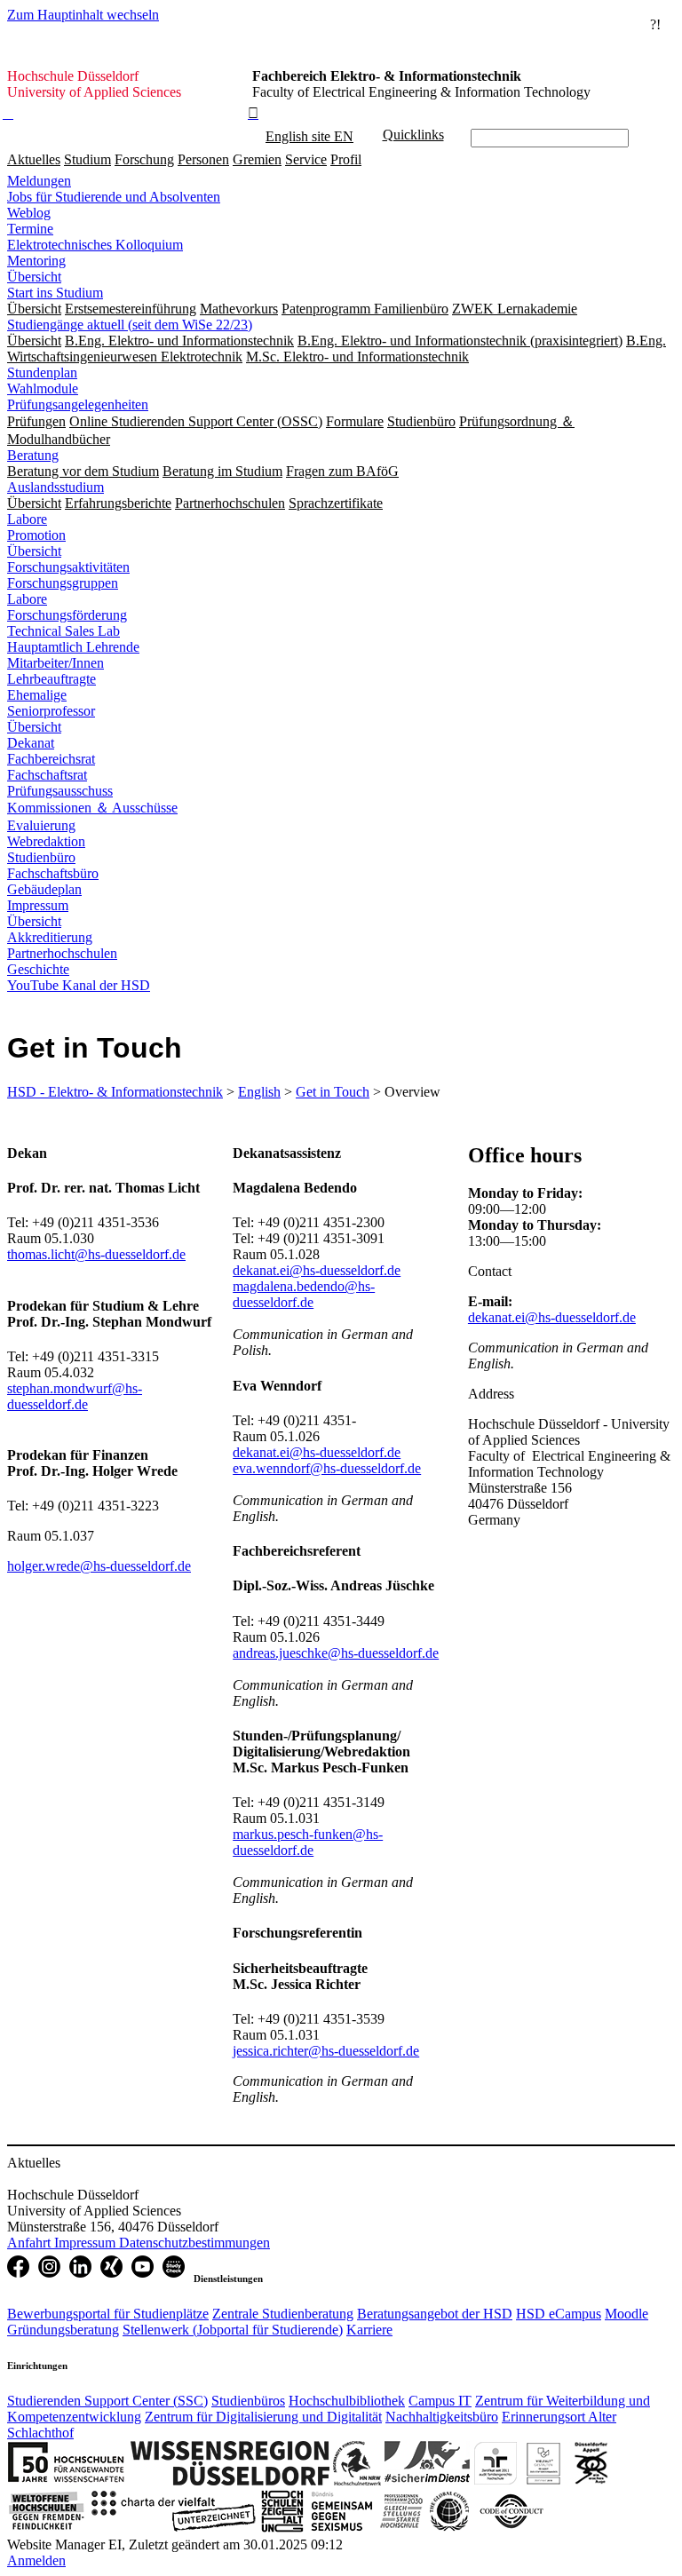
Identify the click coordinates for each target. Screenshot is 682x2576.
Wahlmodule (43, 388)
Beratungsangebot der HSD (435, 2314)
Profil (346, 159)
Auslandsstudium (56, 487)
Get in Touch (333, 1092)
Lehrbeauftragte (52, 679)
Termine (30, 229)
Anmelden (36, 2560)
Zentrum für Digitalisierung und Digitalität (263, 2417)
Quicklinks (413, 135)
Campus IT (440, 2401)
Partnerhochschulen (62, 953)
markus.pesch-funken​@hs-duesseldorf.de (308, 1842)
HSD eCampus (559, 2314)
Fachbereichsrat (51, 759)
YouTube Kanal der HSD (79, 985)
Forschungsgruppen (63, 583)
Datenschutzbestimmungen (194, 2243)
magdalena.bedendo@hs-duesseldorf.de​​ (304, 1294)
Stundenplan (42, 373)
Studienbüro (41, 857)
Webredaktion (46, 841)
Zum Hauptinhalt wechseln (83, 15)
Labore (27, 519)
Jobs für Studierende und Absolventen (114, 197)
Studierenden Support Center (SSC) (107, 2401)
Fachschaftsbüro (53, 873)
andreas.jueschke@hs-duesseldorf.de (336, 1653)
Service (306, 159)
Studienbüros (248, 2401)
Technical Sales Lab (63, 631)
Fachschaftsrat (47, 775)
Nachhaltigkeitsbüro (442, 2417)
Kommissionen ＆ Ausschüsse (92, 808)
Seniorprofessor (51, 711)
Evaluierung (41, 825)
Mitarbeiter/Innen (56, 663)
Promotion (36, 535)
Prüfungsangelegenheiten (78, 404)
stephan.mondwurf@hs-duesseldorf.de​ (75, 1396)
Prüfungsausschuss (60, 791)
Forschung (144, 159)
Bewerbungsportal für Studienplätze (108, 2314)
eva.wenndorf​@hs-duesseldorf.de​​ (327, 1468)
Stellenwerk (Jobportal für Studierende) (233, 2330)
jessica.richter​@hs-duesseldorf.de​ (326, 2051)
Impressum (38, 905)
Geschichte (38, 969)
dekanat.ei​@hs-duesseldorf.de (552, 1317)
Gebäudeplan (44, 889)
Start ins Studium (55, 293)
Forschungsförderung (67, 615)
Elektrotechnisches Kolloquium (95, 245)
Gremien (257, 159)
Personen (203, 159)
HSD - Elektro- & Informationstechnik (115, 1092)
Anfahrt (31, 2243)
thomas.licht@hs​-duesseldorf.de (96, 1254)
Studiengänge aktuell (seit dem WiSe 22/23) (130, 325)
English (259, 1092)
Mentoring (36, 261)
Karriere (369, 2330)
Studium (87, 159)
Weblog (29, 213)
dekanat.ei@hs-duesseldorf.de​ (317, 1270)
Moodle (626, 2314)
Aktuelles (34, 159)
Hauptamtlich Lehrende (73, 647)
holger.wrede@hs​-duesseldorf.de (99, 1566)
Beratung (33, 455)
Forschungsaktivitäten (68, 567)
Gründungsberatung (63, 2330)
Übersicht (34, 277)
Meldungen (39, 181)
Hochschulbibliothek (347, 2401)
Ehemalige (37, 695)
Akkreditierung (50, 937)
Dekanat (31, 743)
